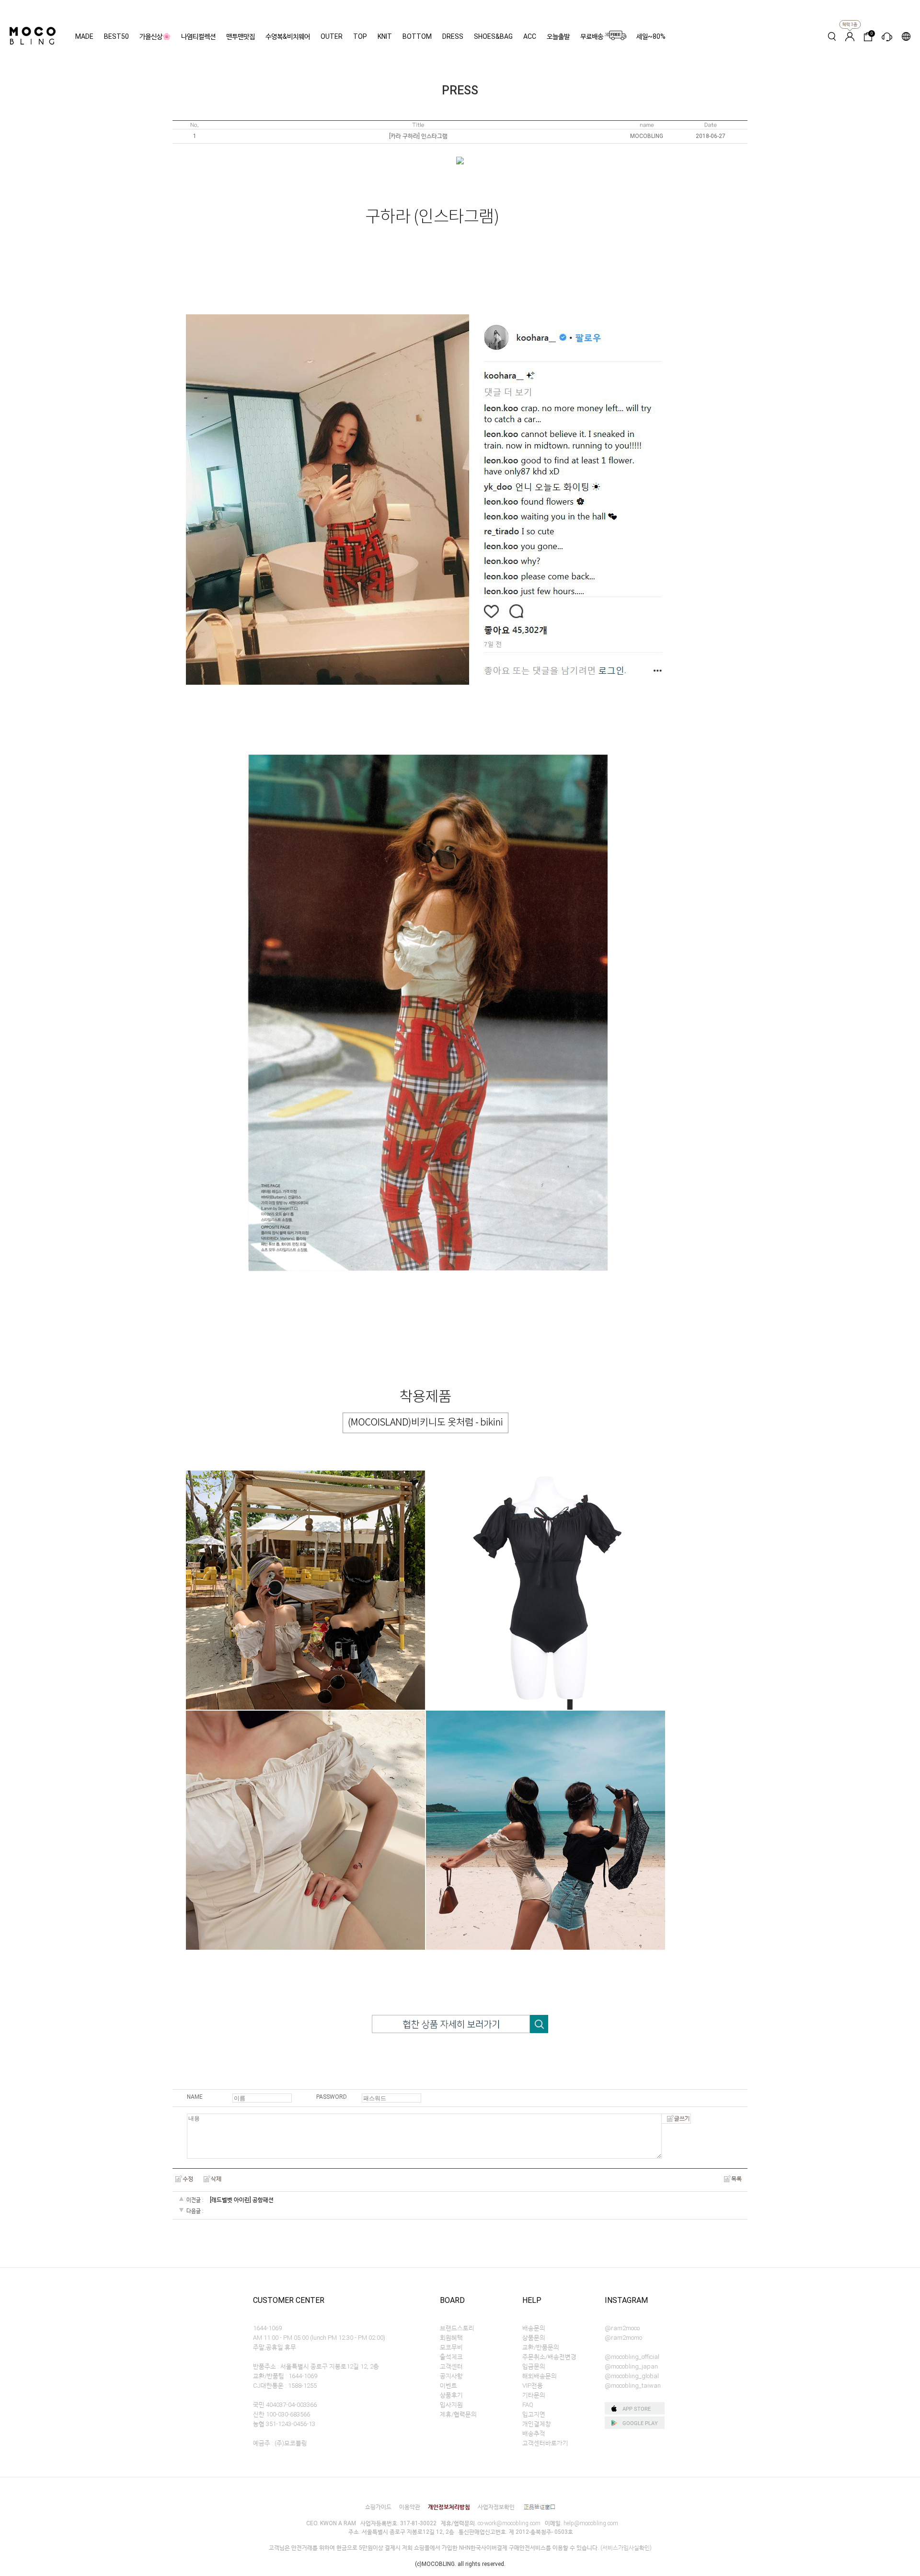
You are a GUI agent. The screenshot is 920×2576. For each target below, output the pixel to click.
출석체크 (451, 2357)
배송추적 (534, 2433)
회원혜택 (451, 2338)
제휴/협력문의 (458, 2414)
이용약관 (410, 2507)
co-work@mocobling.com (509, 2523)
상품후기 (451, 2395)
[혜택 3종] (850, 36)
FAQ (528, 2405)
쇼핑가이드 (378, 2507)
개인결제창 (537, 2424)
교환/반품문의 (541, 2347)
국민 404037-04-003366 (285, 2405)
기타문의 (534, 2395)
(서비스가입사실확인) (626, 2548)
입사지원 (451, 2405)
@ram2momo (623, 2338)
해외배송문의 (540, 2376)
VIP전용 (533, 2386)
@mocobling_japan (631, 2366)
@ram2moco (622, 2328)
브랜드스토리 (457, 2328)
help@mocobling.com (591, 2523)
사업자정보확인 (496, 2507)
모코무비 (451, 2347)
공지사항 (451, 2376)
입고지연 (534, 2414)
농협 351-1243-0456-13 (284, 2424)
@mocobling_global (632, 2376)
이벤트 (448, 2386)
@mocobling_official (632, 2357)
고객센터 (451, 2366)
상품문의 (534, 2338)
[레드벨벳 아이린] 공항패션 (242, 2200)
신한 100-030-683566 (282, 2414)
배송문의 (534, 2328)
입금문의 (534, 2366)
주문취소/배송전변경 (549, 2357)
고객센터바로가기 (545, 2443)
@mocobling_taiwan (633, 2386)
